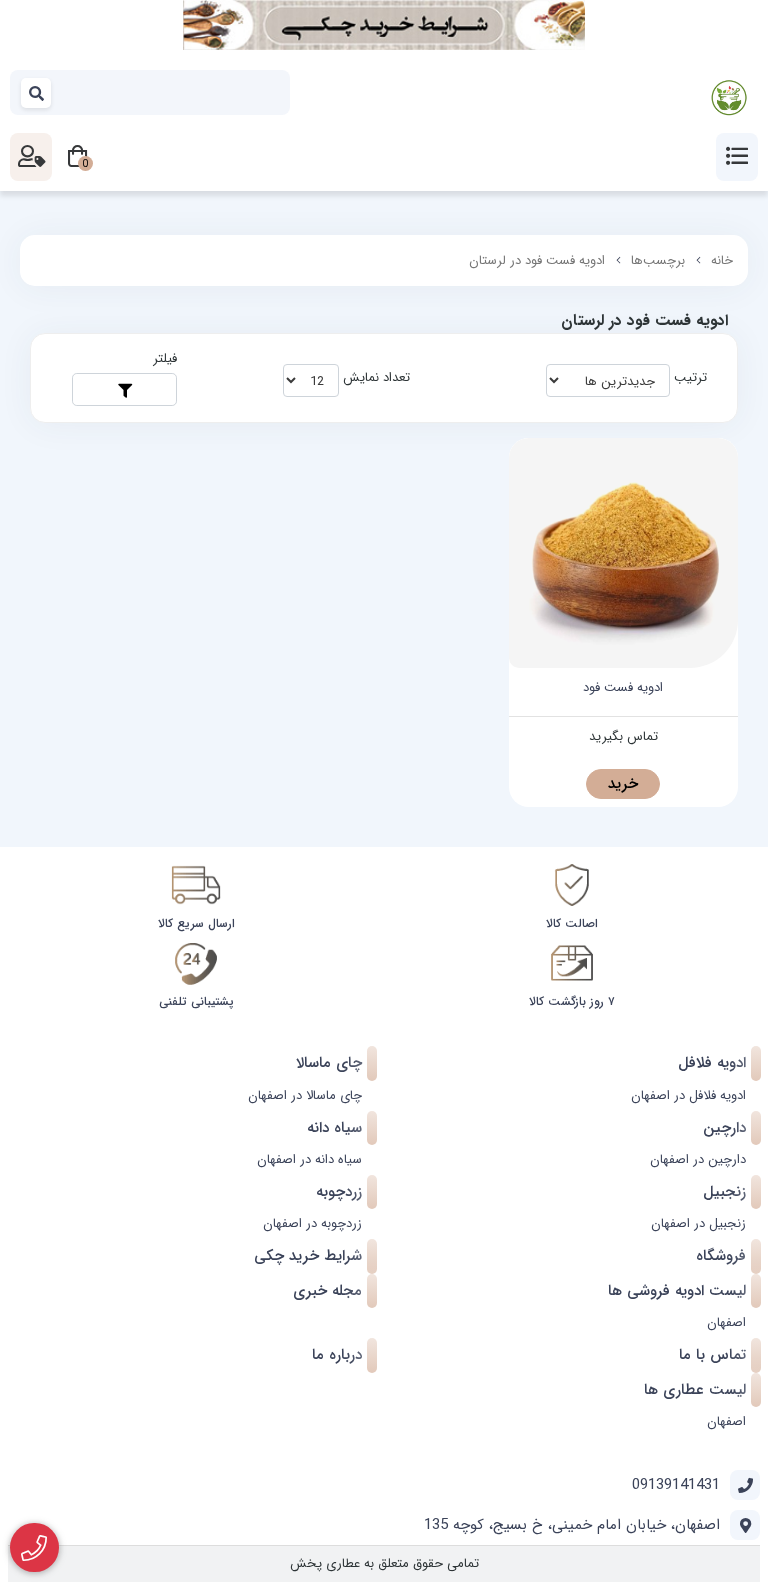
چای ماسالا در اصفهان (305, 1095)
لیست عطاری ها (695, 1390)
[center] (37, 92)
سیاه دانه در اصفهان (309, 1159)
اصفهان (726, 1322)
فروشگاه (721, 1256)
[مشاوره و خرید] (34, 1548)
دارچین (724, 1128)
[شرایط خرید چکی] (384, 25)
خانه (722, 260)
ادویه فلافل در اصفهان (688, 1095)
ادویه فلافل (712, 1063)
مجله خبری (327, 1291)
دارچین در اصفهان (698, 1159)
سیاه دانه (334, 1128)
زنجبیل (724, 1192)
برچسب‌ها (658, 260)
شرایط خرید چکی (308, 1256)
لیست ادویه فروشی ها (677, 1291)
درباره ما (337, 1355)
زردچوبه (339, 1192)
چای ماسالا (329, 1063)
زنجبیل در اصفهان (698, 1223)
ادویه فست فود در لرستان (537, 260)
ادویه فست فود (623, 688)
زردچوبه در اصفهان (312, 1223)
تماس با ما (712, 1355)
